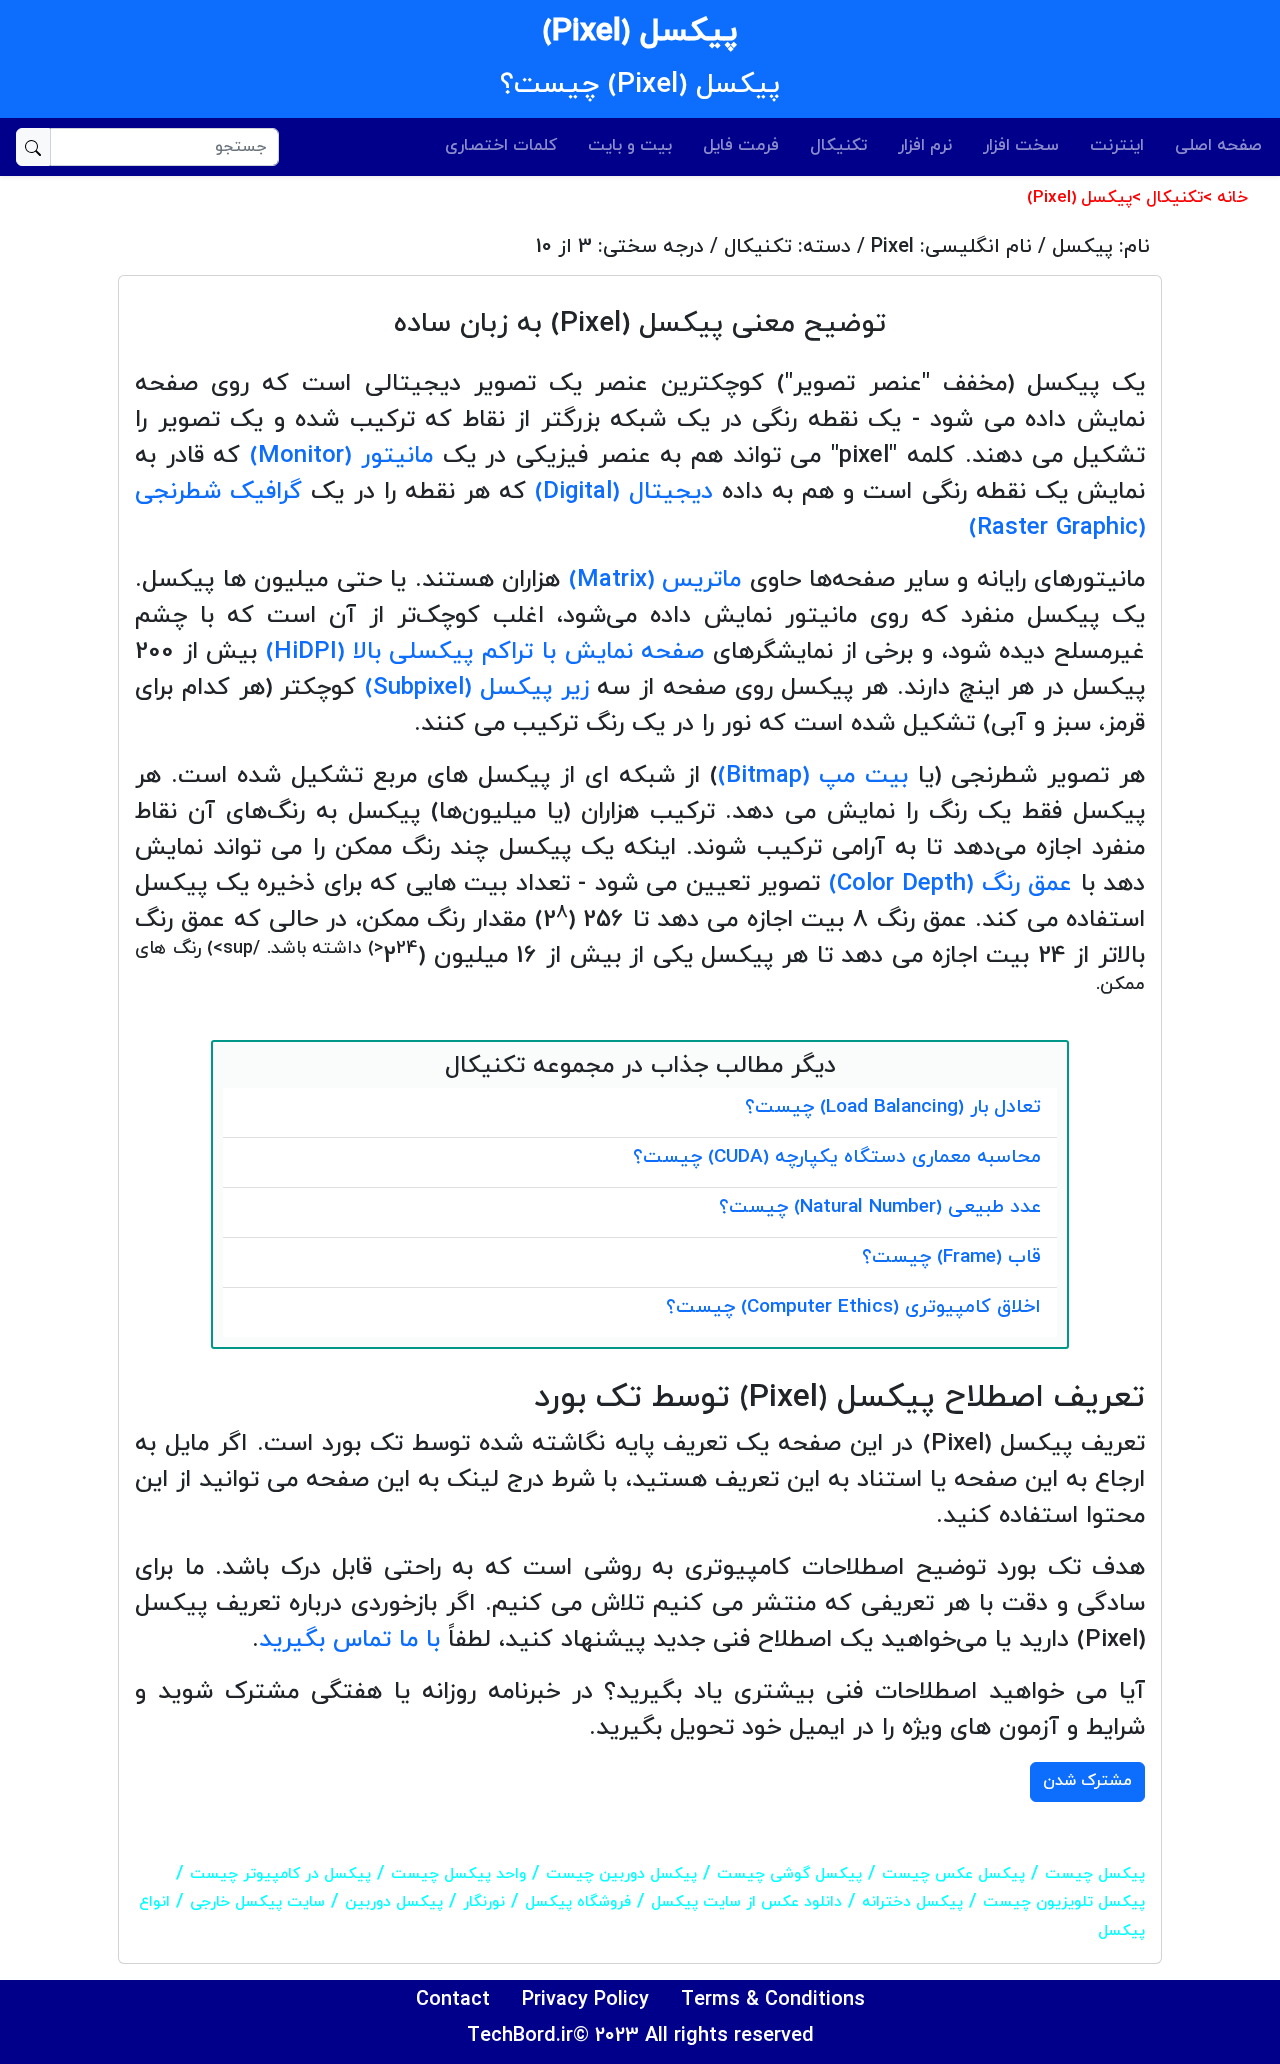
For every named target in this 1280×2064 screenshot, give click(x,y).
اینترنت (1117, 146)
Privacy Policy (585, 2000)
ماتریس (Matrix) (655, 580)
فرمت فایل (741, 146)
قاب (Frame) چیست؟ (951, 1257)
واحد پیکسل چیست (458, 1874)
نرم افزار (925, 146)
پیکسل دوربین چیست (621, 1874)
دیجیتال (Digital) (623, 492)
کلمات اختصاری (501, 146)
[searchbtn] (33, 147)
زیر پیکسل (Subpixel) (477, 688)
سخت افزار (1021, 146)
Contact (453, 2000)
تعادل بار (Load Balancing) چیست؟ (893, 1107)
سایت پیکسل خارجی (257, 1902)
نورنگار (484, 1902)
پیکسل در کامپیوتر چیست (280, 1874)
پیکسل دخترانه (912, 1902)
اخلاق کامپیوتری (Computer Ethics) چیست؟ (853, 1307)
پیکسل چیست (1095, 1874)
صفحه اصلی (1218, 146)
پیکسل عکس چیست (953, 1874)
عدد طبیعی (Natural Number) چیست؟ (880, 1207)
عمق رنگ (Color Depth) (951, 884)
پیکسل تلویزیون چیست (1064, 1902)
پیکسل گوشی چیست (789, 1874)
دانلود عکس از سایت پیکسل (746, 1902)
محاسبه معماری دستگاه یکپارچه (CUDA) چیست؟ (837, 1157)
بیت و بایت (630, 146)
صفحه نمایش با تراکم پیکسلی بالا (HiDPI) (485, 652)
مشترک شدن (1087, 1781)
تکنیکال (838, 146)
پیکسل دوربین (394, 1902)
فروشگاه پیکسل (578, 1902)
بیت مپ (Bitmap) (813, 776)
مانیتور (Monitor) (341, 456)
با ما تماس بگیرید (349, 1640)
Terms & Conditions (773, 2000)
